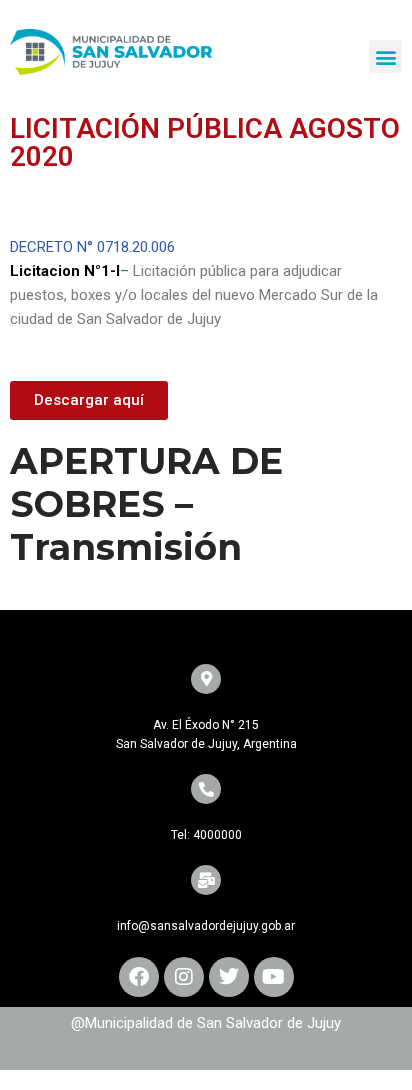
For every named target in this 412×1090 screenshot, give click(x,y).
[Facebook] (139, 977)
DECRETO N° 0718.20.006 (92, 247)
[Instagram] (184, 977)
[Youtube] (274, 977)
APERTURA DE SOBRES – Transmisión (146, 504)
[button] (385, 56)
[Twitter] (229, 977)
